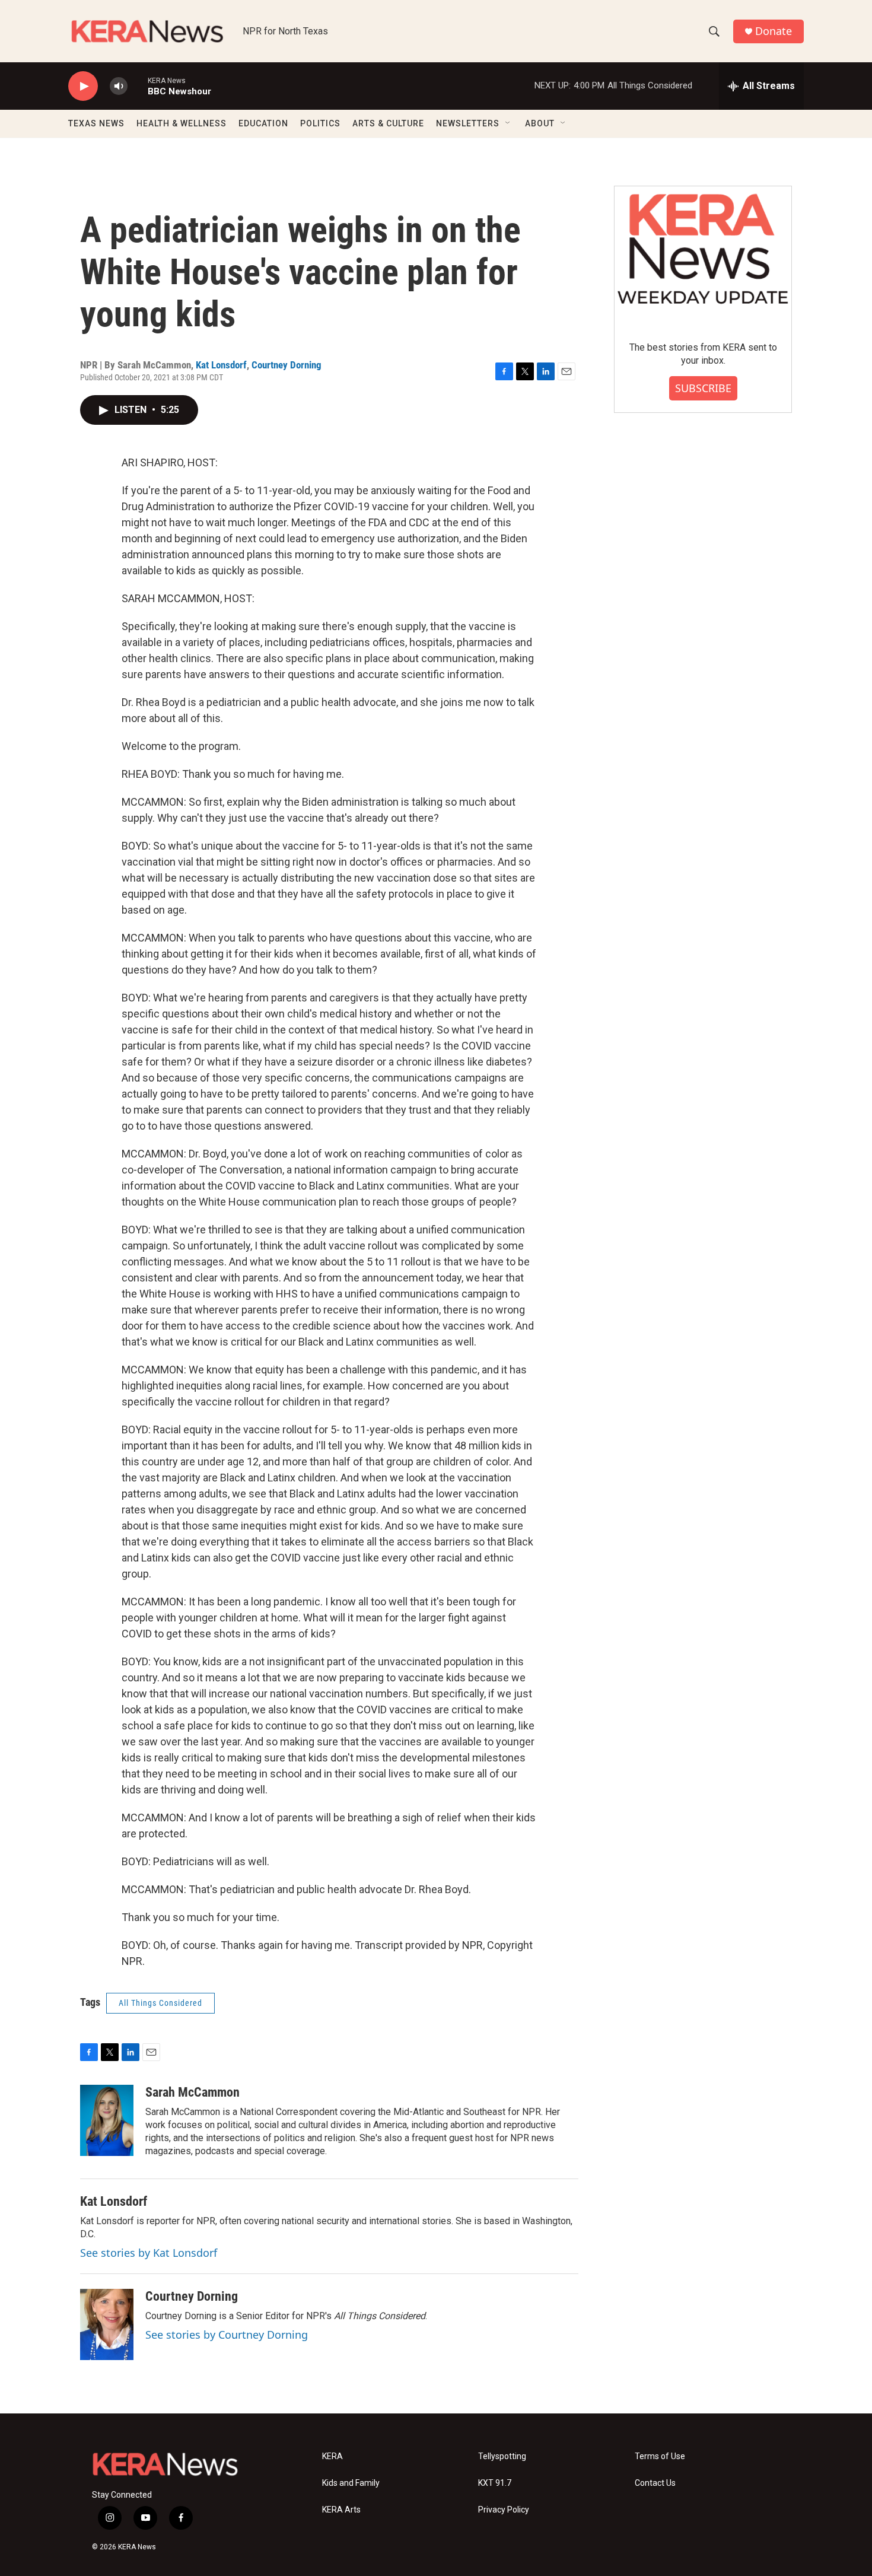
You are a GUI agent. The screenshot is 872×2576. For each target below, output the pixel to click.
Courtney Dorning (287, 365)
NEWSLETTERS (468, 123)
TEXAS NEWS (96, 123)
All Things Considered (160, 2003)
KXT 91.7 (495, 2483)
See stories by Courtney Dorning (227, 2335)
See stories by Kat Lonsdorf (149, 2253)
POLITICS (320, 123)
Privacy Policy (504, 2510)
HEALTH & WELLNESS (182, 123)
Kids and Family (351, 2483)
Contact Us (655, 2483)
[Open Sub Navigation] (508, 123)
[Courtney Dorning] (107, 2324)
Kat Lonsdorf (221, 365)
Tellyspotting (502, 2456)
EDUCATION (263, 123)
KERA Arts (341, 2510)
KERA (332, 2456)
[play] (83, 86)
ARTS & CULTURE (388, 123)
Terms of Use (660, 2456)
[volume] (119, 86)
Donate (774, 31)
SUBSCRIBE (703, 388)
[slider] (138, 86)
